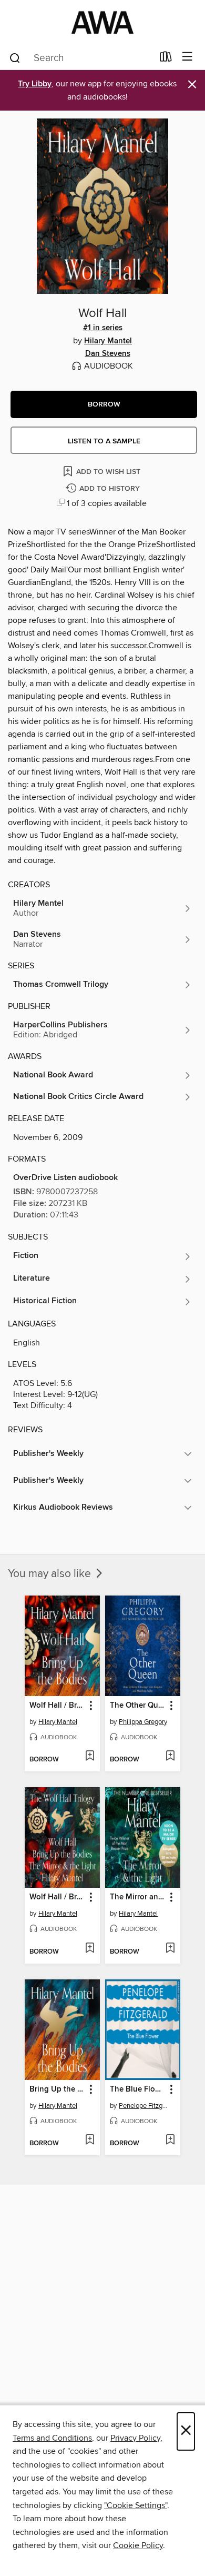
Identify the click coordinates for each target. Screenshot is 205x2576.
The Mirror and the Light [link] (138, 1897)
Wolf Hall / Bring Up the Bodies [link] (57, 1706)
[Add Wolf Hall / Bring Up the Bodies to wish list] (90, 1757)
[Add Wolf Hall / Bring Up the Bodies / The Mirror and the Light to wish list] (90, 1949)
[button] (104, 404)
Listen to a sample (104, 441)
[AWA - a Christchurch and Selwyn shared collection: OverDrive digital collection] (102, 22)
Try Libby (35, 84)
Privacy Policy (135, 2438)
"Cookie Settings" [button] (136, 2505)
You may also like (51, 1574)
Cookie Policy (138, 2545)
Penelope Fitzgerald (144, 2106)
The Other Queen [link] (138, 1706)
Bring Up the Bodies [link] (57, 2089)
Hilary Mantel (108, 341)
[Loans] (166, 59)
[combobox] (81, 58)
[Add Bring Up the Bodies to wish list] (90, 2141)
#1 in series (103, 328)
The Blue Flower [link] (138, 2089)
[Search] (15, 57)
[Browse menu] (187, 57)
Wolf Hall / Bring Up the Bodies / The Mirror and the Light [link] (57, 1897)
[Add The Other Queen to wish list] (170, 1757)
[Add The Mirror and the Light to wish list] (170, 1949)
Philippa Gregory (143, 1722)
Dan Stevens (108, 354)
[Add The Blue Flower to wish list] (170, 2141)
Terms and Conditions (52, 2438)
